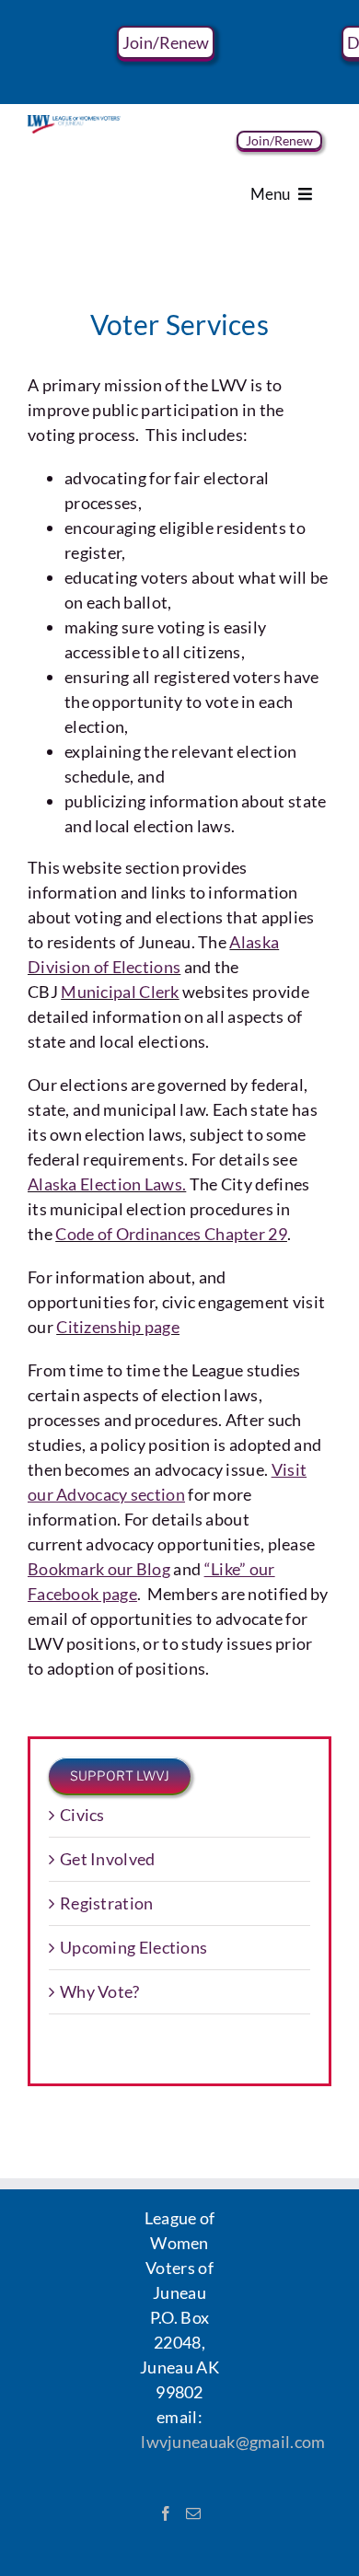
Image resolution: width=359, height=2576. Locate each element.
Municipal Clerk (120, 992)
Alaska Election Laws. (107, 1184)
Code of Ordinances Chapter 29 (171, 1234)
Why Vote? (100, 1991)
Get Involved (108, 1859)
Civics (82, 1815)
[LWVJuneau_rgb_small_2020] (74, 123)
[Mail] (193, 2513)
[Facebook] (166, 2513)
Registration (107, 1903)
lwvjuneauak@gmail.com (233, 2442)
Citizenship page (118, 1327)
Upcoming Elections (133, 1947)
